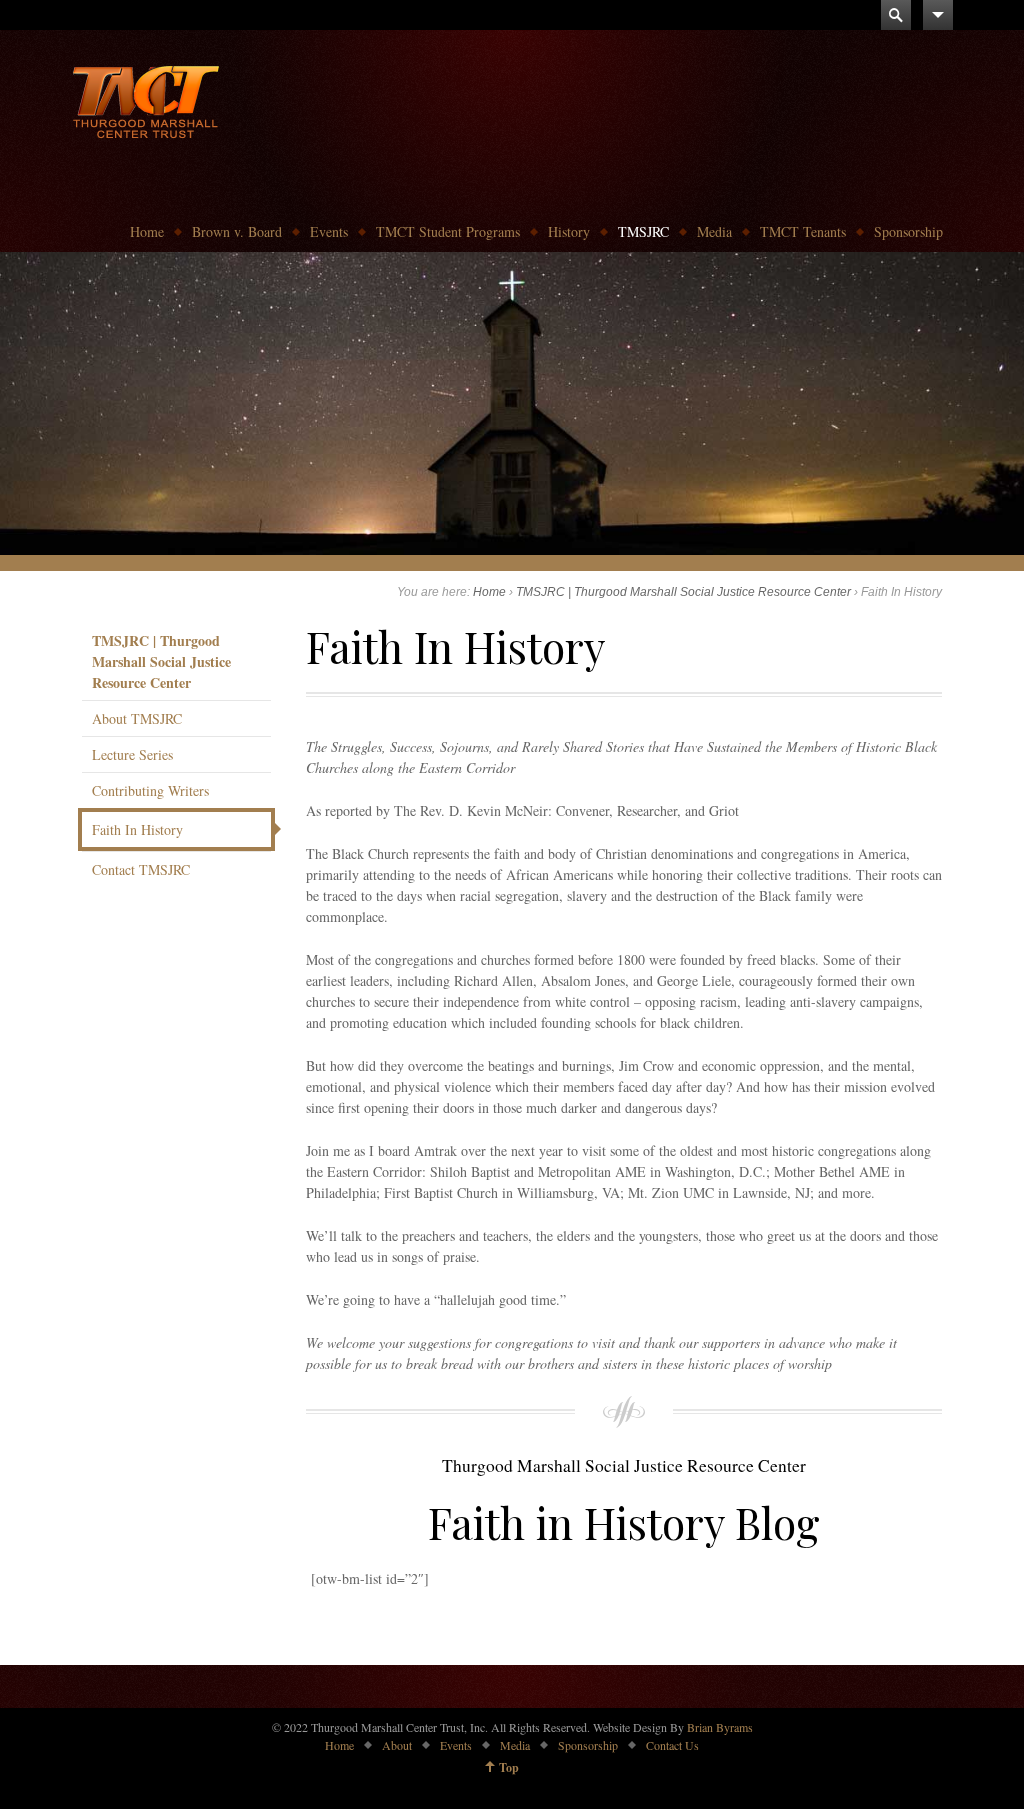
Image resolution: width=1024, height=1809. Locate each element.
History (569, 231)
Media (714, 231)
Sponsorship (908, 231)
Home (147, 231)
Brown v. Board (237, 231)
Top (509, 1767)
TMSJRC (643, 231)
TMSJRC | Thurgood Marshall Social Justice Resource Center (683, 592)
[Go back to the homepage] (146, 100)
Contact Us (672, 1745)
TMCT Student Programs (448, 231)
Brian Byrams (720, 1727)
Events (329, 231)
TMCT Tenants (803, 231)
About (397, 1745)
